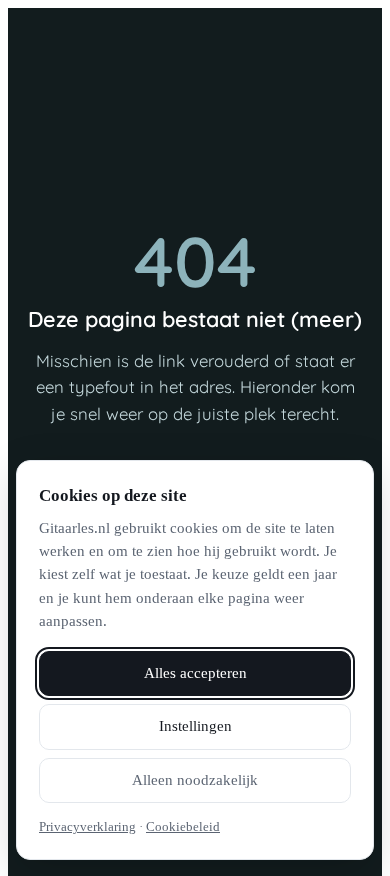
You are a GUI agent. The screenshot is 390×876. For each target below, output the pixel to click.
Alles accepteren (195, 673)
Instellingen (195, 726)
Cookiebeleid (183, 826)
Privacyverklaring (87, 826)
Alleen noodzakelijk (195, 780)
